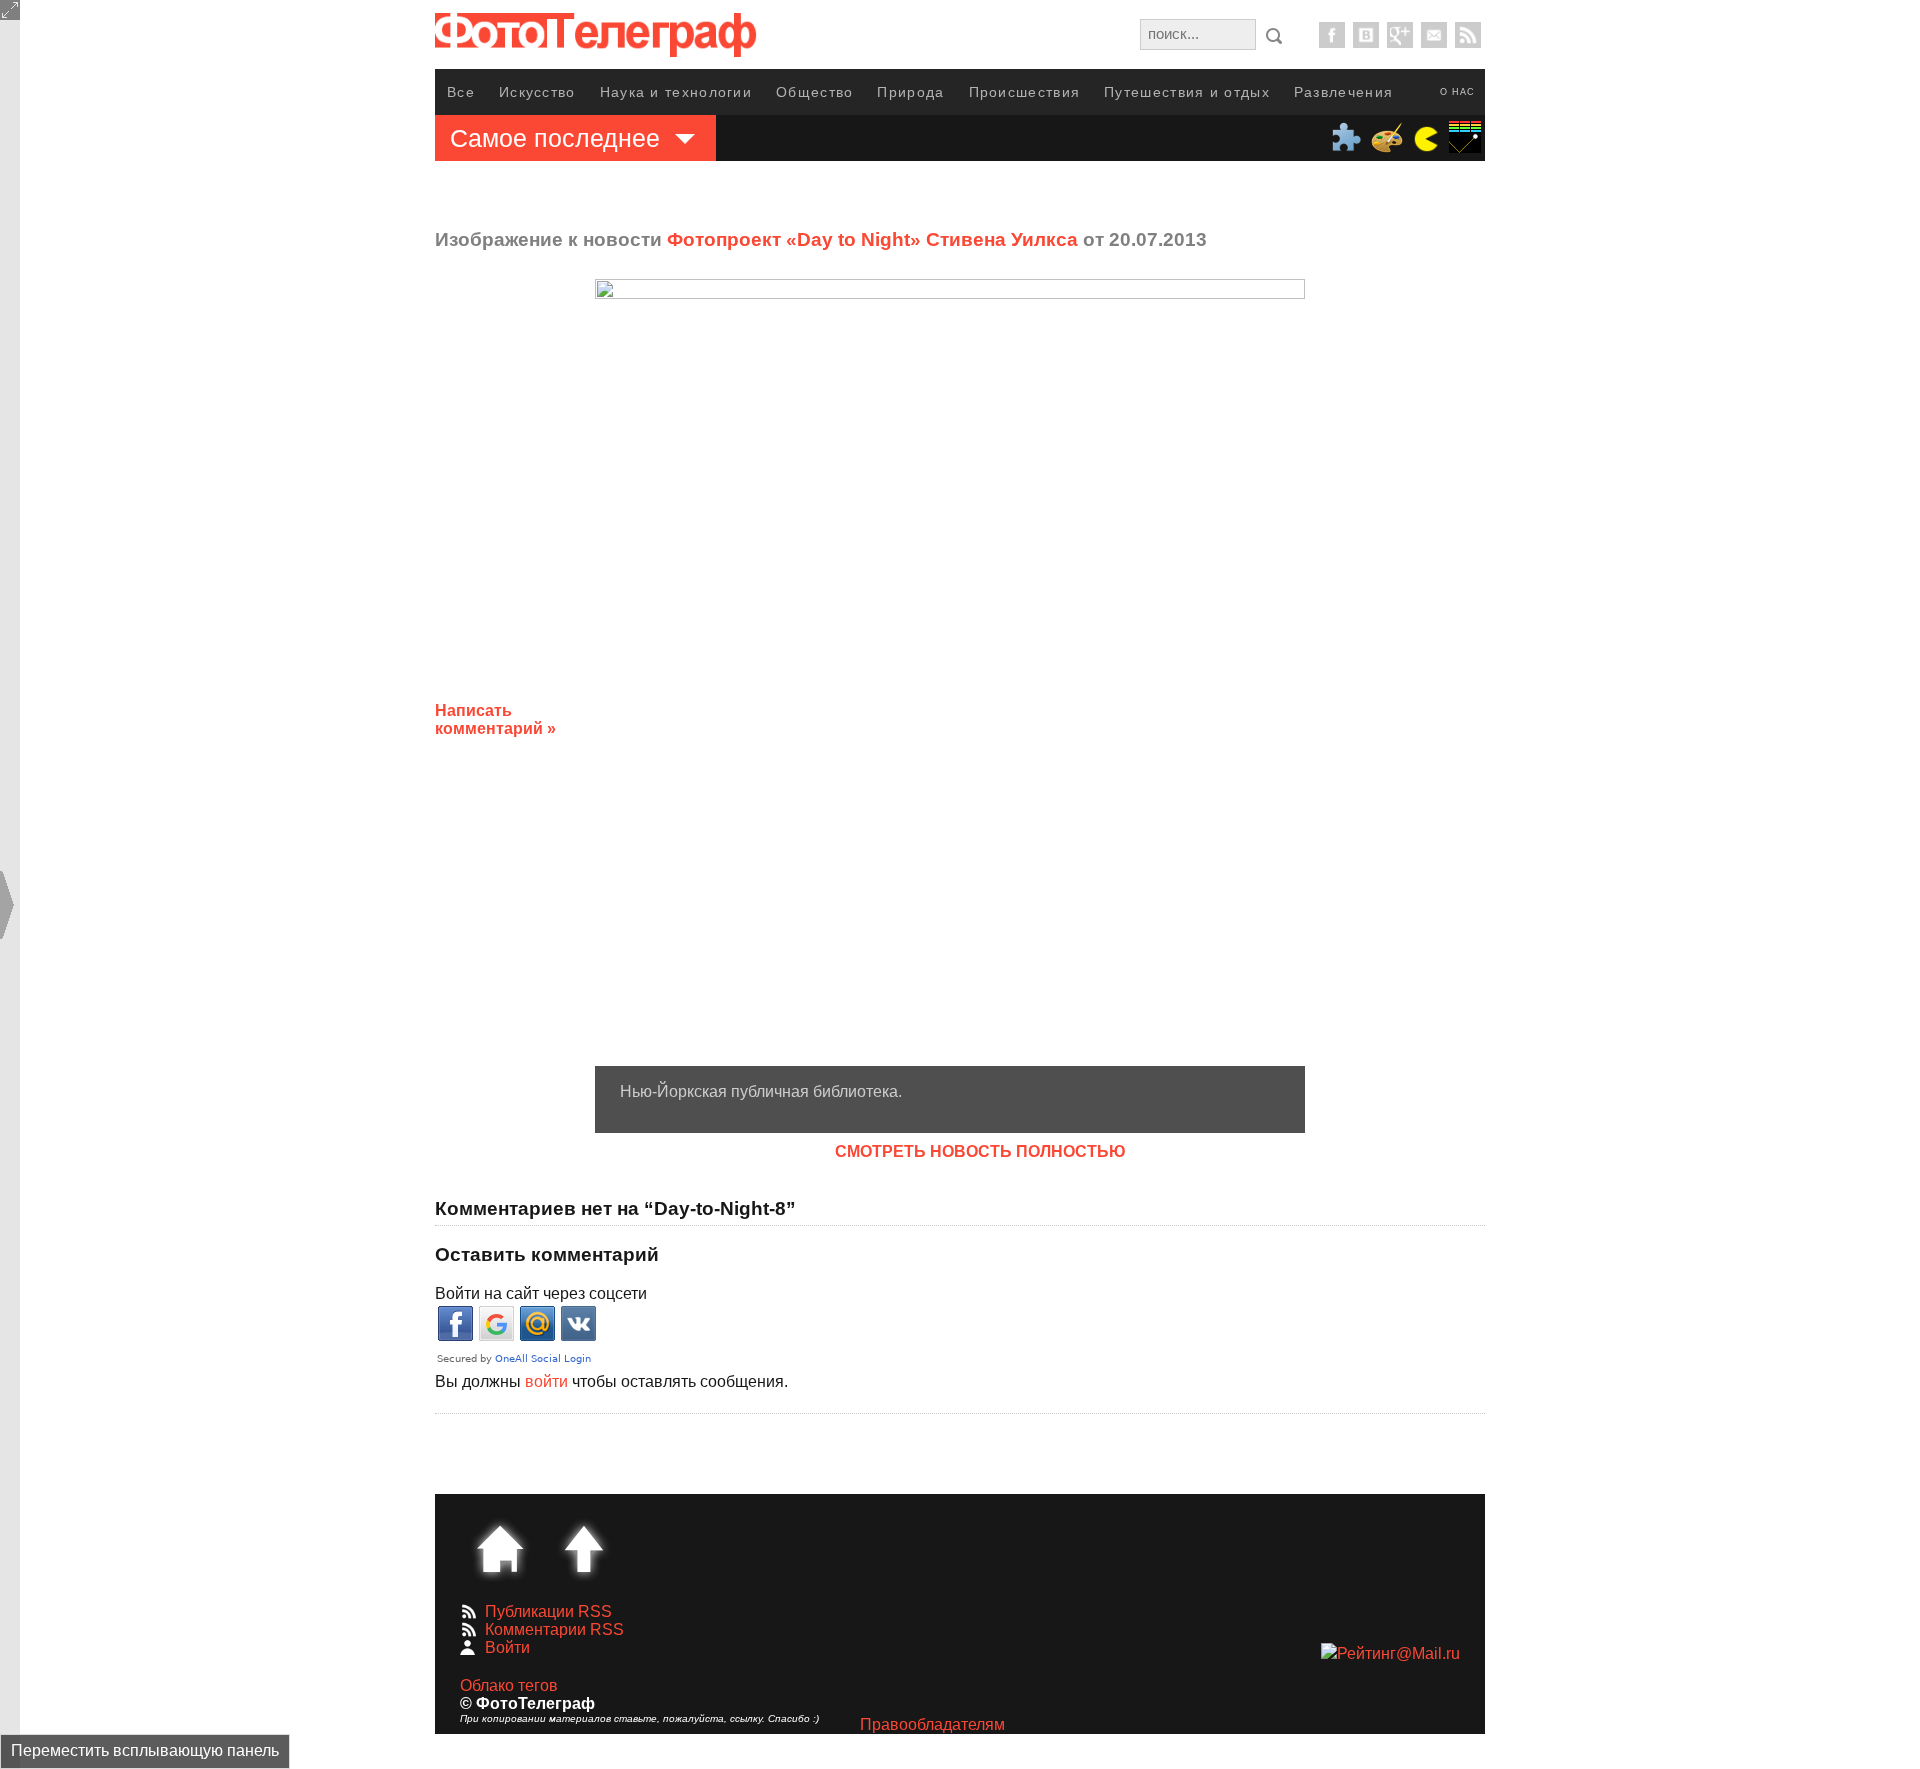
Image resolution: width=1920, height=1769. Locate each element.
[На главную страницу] (500, 1549)
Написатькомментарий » (495, 719)
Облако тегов (509, 1685)
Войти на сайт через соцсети (541, 1293)
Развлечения (1343, 92)
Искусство (537, 92)
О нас (1457, 92)
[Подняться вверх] (584, 1549)
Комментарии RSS (554, 1629)
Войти (507, 1647)
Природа (910, 92)
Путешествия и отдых (1187, 92)
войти (546, 1381)
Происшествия (1025, 92)
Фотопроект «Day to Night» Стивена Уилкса (872, 239)
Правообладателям (932, 1724)
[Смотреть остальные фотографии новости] (950, 672)
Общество (814, 92)
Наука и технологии (676, 92)
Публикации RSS (548, 1611)
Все (461, 92)
